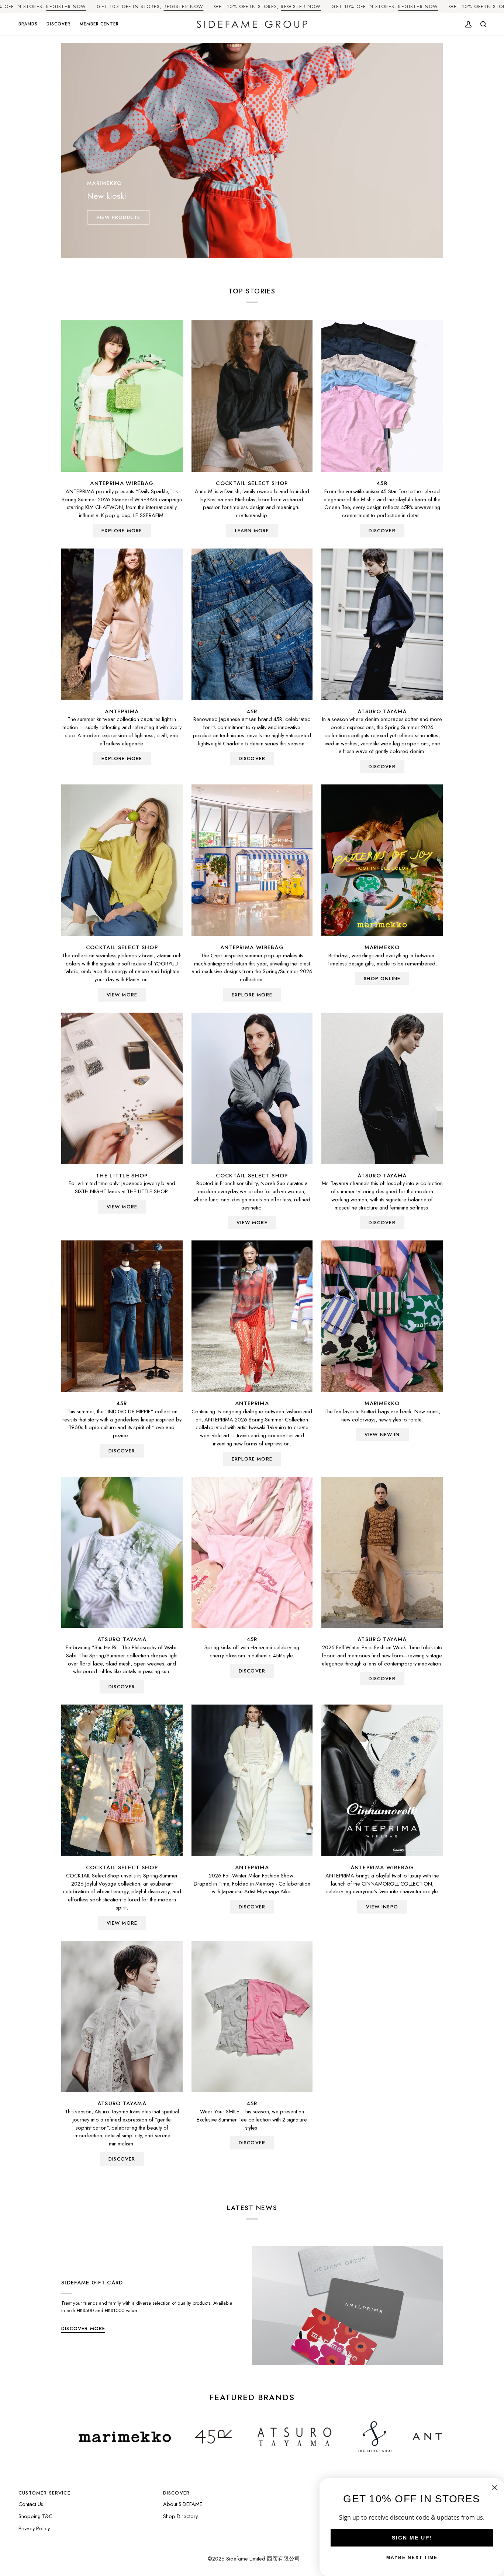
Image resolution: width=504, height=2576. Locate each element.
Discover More (83, 2328)
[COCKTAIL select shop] (252, 396)
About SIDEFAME (183, 2504)
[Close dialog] (495, 2488)
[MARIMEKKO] (382, 860)
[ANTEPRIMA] (122, 624)
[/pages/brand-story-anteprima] (342, 2437)
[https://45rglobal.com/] (97, 2437)
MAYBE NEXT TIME (412, 2558)
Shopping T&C (35, 2516)
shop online (382, 979)
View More (122, 995)
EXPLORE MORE (122, 531)
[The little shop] (122, 1088)
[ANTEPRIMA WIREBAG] (122, 396)
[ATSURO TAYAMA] (382, 624)
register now (66, 6)
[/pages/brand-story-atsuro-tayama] (178, 2437)
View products (118, 217)
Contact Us (31, 2504)
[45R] (382, 396)
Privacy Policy (34, 2528)
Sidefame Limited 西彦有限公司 (263, 2558)
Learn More (252, 531)
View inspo (382, 1907)
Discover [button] (176, 2493)
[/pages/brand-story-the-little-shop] (258, 2437)
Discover (382, 767)
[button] (30, 25)
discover (382, 531)
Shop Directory (180, 2516)
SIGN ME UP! (412, 2538)
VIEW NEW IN (382, 1435)
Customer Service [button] (44, 2493)
